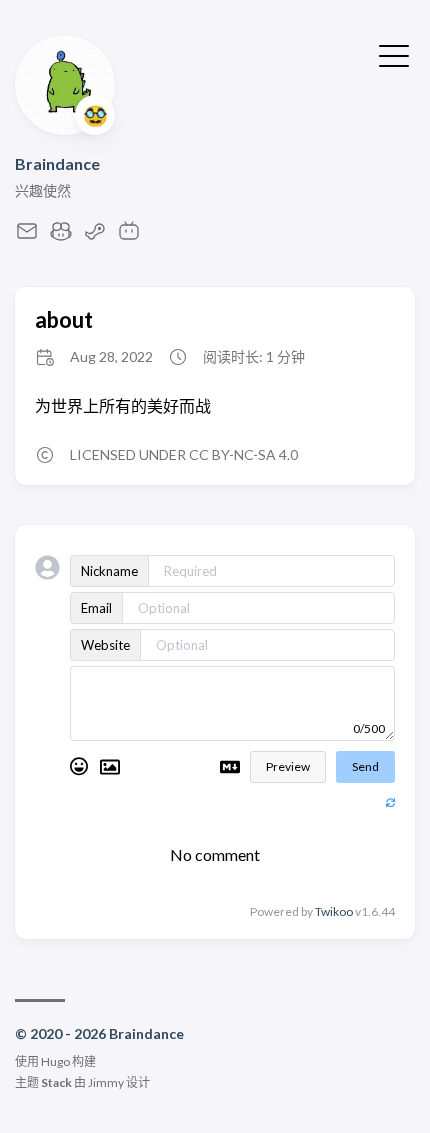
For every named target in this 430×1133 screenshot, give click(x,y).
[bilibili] (129, 236)
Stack (56, 1082)
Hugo (55, 1061)
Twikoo (334, 911)
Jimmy (106, 1082)
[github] (61, 236)
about (64, 319)
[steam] (95, 236)
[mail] (27, 236)
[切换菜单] (394, 54)
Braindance (57, 163)
